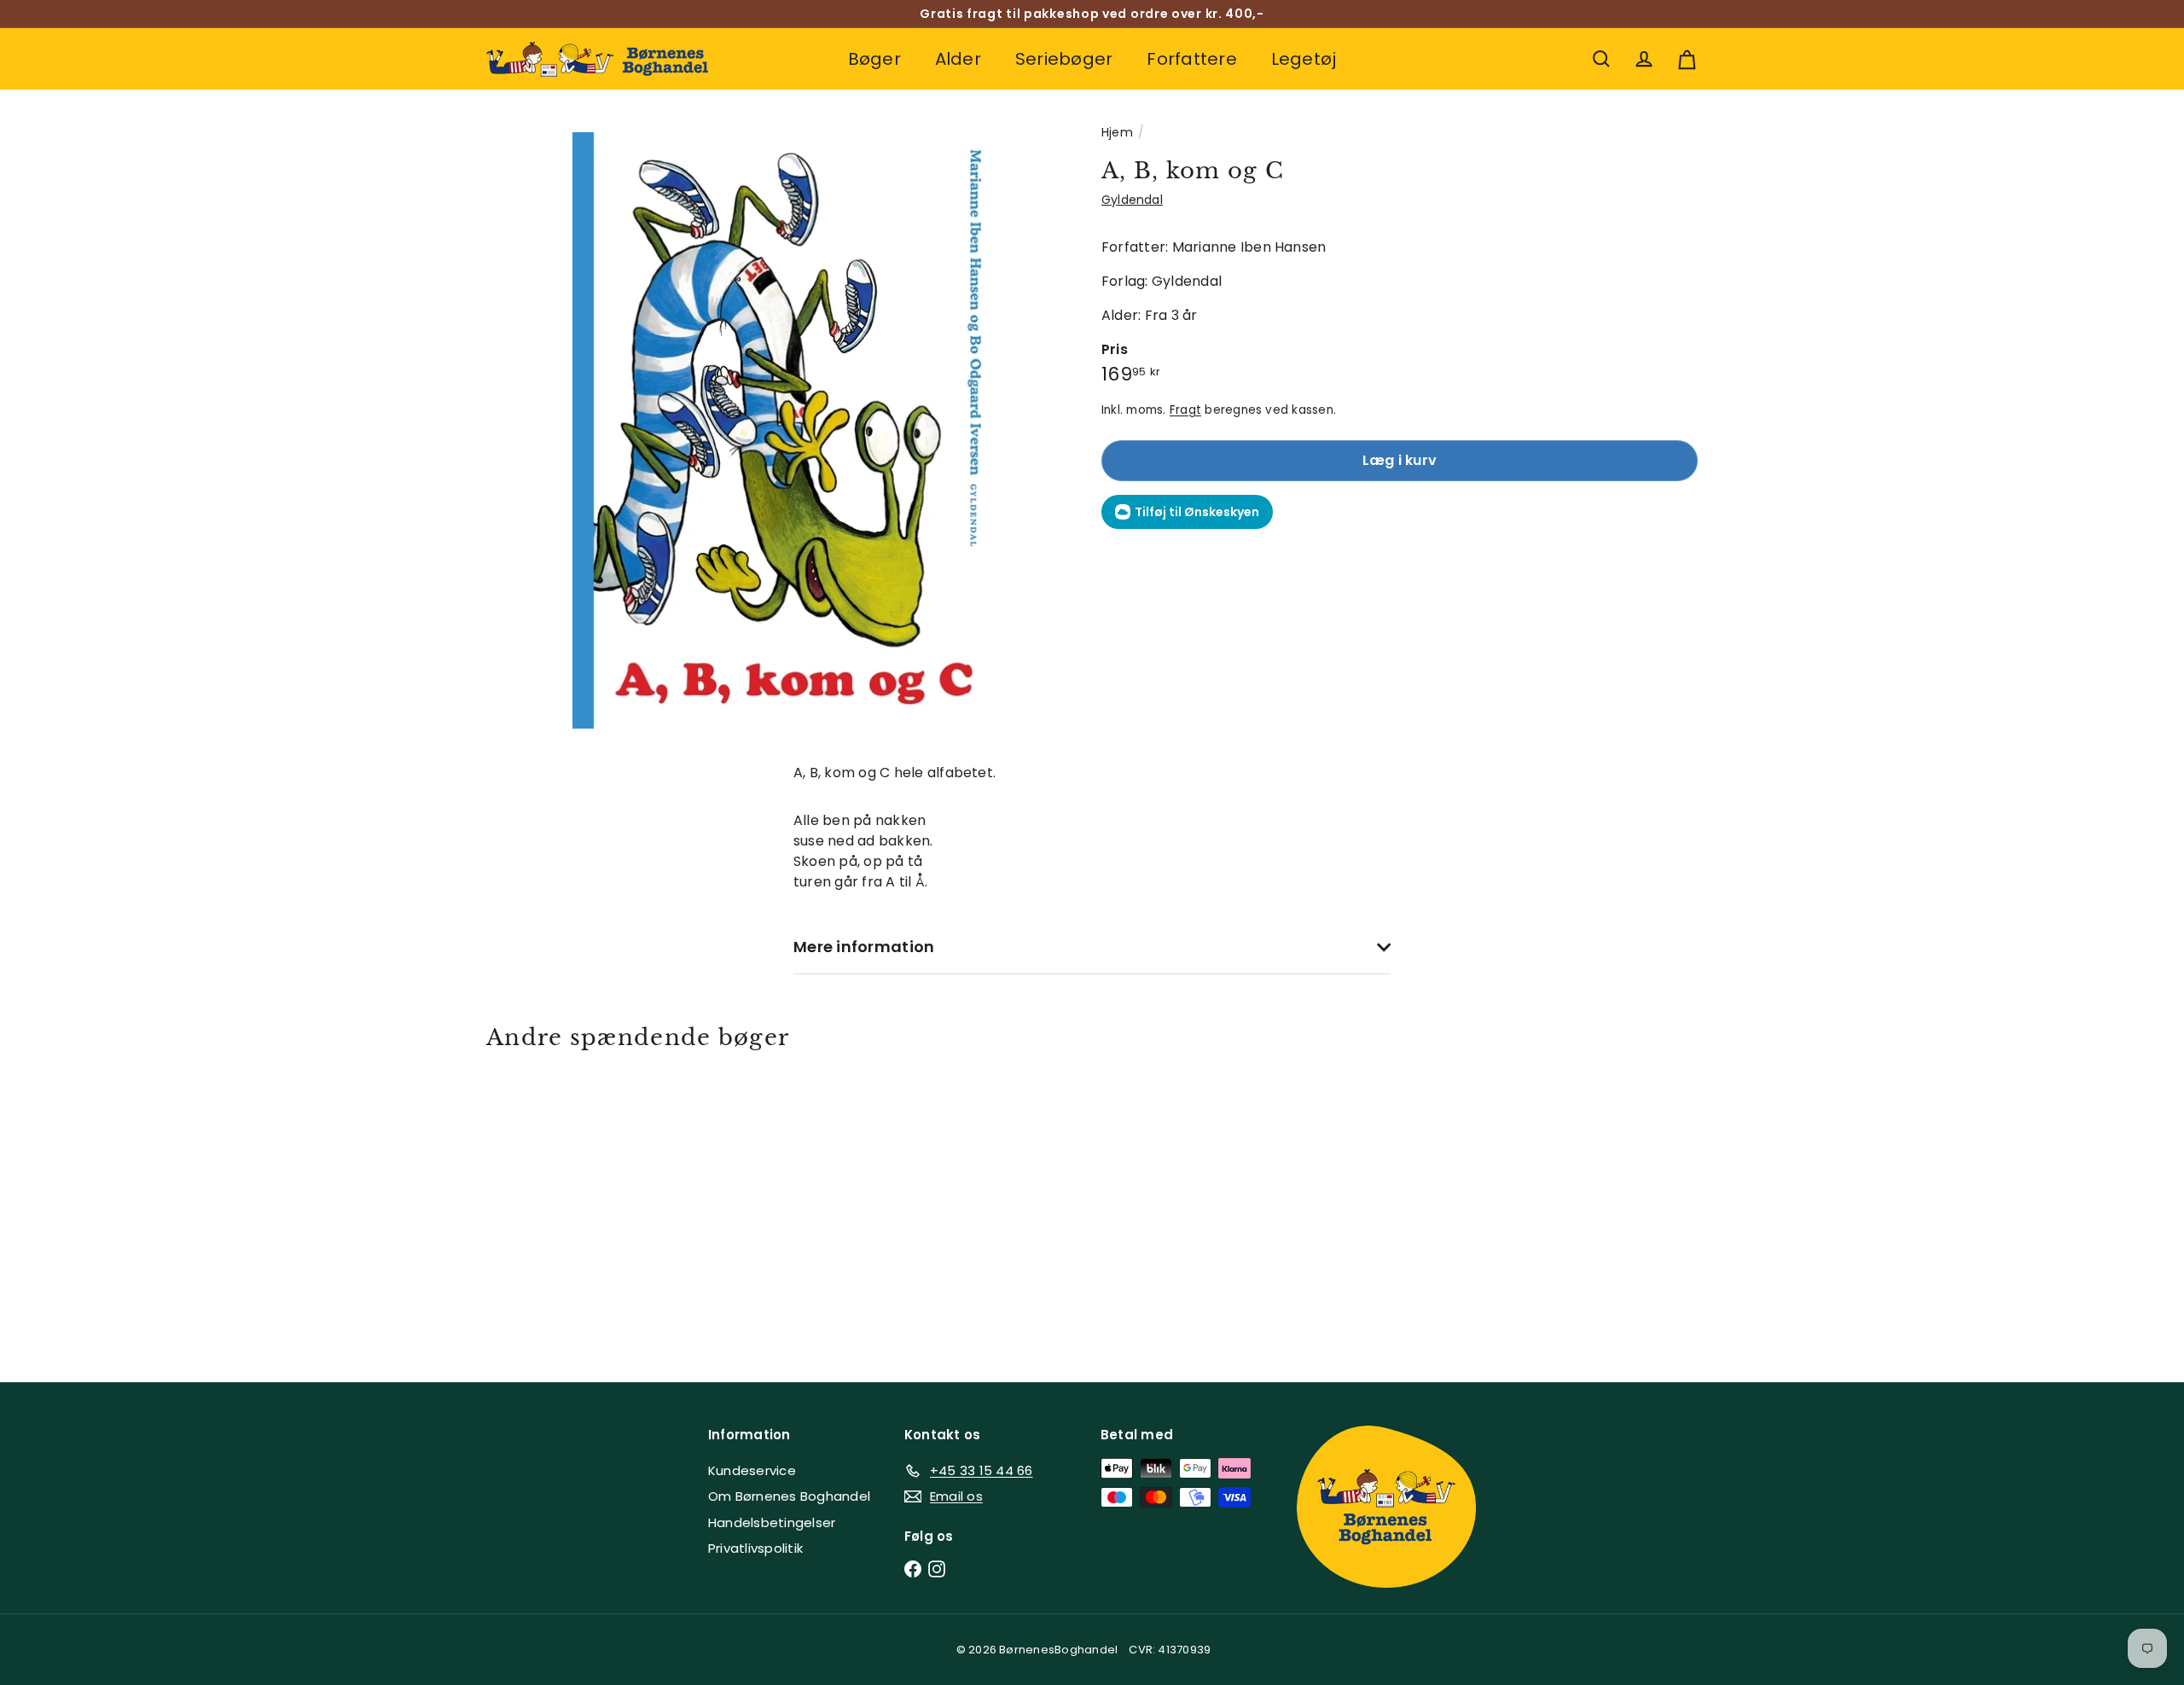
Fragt (1185, 410)
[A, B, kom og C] (580, 1204)
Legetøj (1304, 59)
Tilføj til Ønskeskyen (1197, 512)
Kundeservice (752, 1470)
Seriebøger (1064, 59)
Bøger (874, 59)
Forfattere (1191, 59)
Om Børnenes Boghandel (789, 1496)
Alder (958, 59)
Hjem (1117, 132)
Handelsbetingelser (772, 1522)
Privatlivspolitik (755, 1548)
